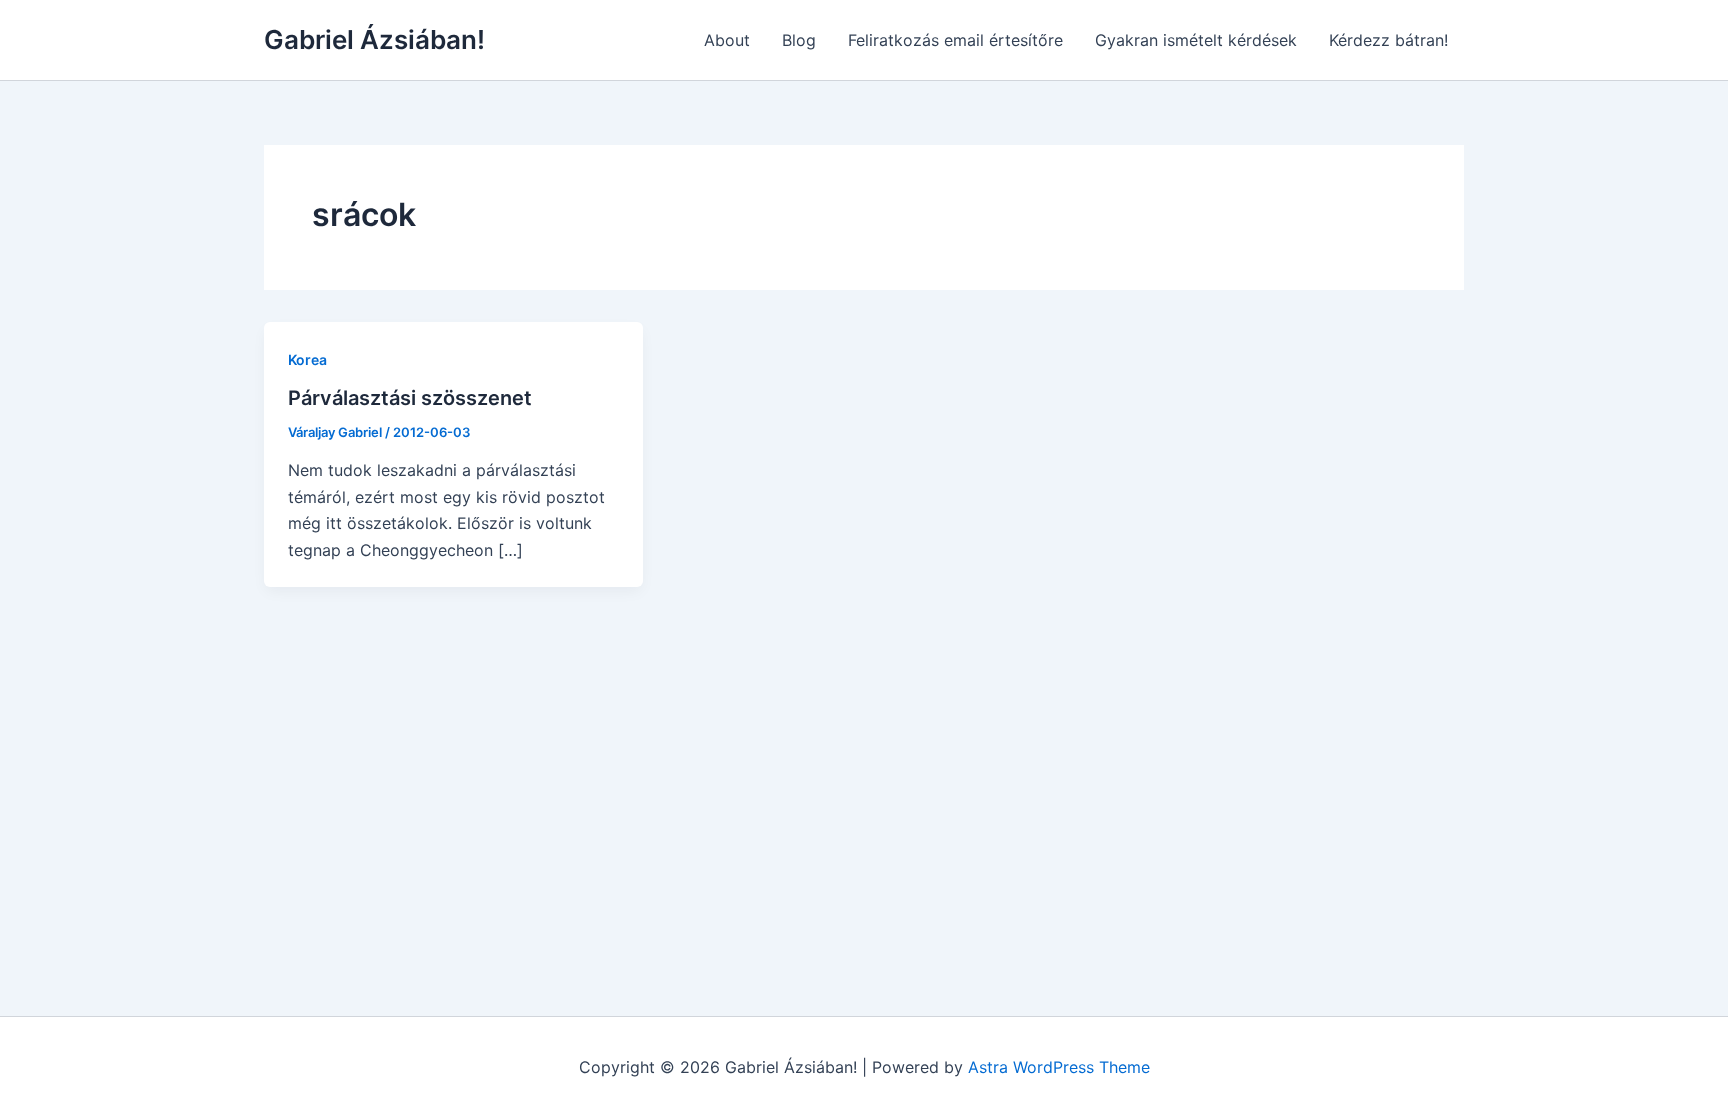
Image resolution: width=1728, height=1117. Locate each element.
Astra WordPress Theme (1059, 1067)
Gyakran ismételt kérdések (1196, 40)
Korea (307, 359)
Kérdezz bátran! (1388, 40)
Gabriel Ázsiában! (374, 39)
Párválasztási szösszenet (410, 398)
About (727, 40)
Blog (799, 40)
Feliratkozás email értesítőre (955, 40)
